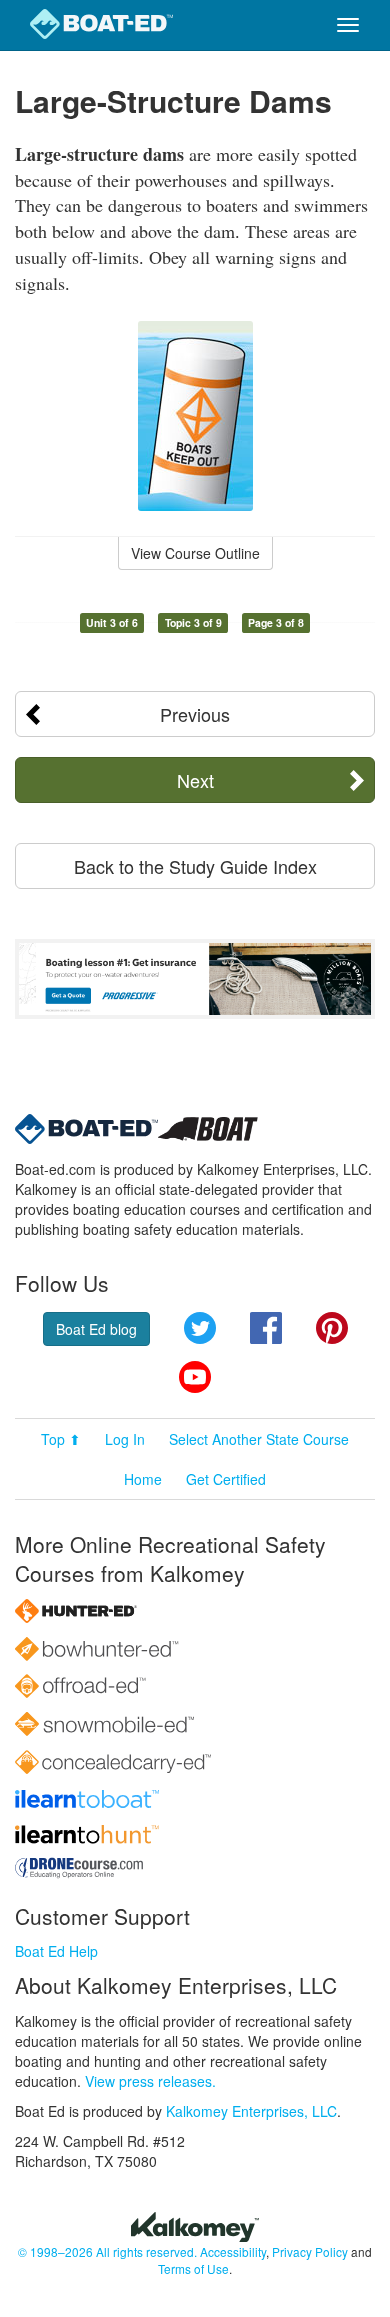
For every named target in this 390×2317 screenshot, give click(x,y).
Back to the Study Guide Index (195, 866)
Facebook (266, 1328)
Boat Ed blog (96, 1329)
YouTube (195, 1377)
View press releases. (150, 2081)
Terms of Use (193, 2268)
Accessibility (233, 2251)
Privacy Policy (310, 2251)
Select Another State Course (259, 1439)
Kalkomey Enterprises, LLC (251, 2111)
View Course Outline (195, 553)
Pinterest (332, 1328)
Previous (195, 714)
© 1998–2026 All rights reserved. (107, 2251)
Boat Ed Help (56, 1951)
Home (143, 1479)
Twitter (200, 1328)
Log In (125, 1439)
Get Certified (226, 1479)
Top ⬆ (61, 1439)
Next (195, 780)
